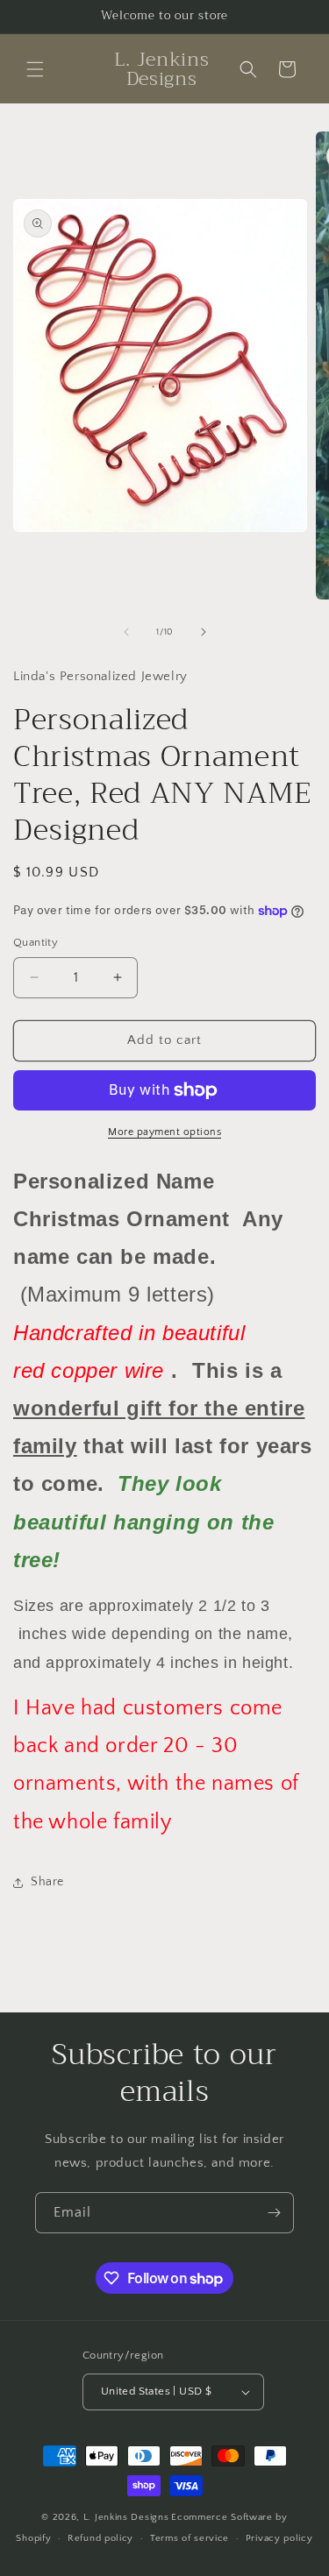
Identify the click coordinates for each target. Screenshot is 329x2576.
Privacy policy (279, 2538)
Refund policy (100, 2538)
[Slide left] (126, 632)
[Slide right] (204, 632)
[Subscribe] (274, 2213)
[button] (35, 69)
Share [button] (47, 1882)
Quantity (36, 942)
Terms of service (190, 2538)
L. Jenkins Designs (126, 2517)
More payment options (164, 1132)
